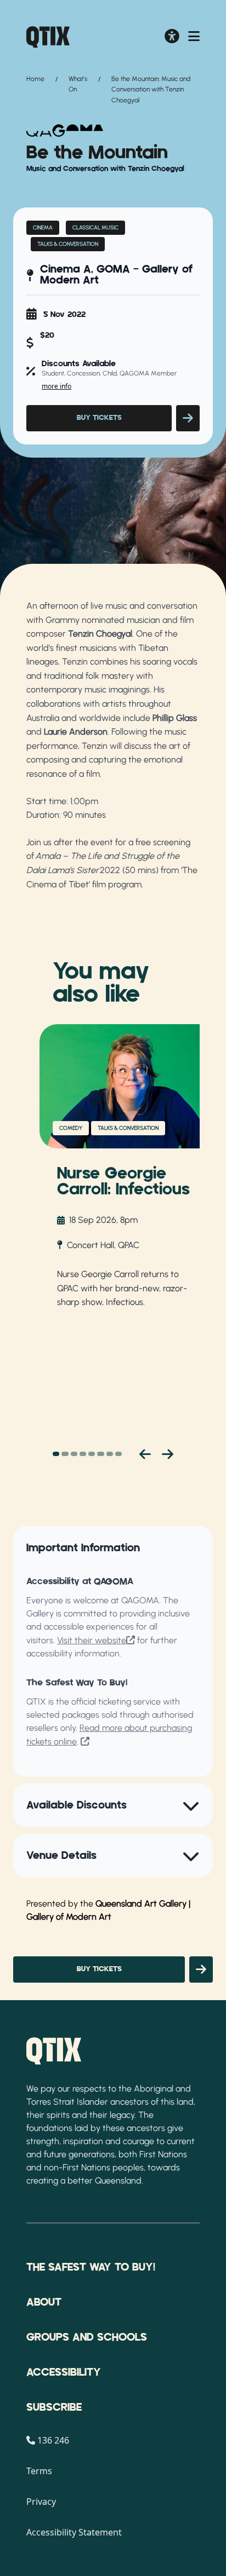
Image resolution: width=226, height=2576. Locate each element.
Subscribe (54, 2407)
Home (35, 79)
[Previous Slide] (145, 1454)
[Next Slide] (168, 1454)
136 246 (53, 2440)
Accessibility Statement (74, 2532)
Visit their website (92, 1640)
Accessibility (64, 2372)
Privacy (41, 2502)
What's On (78, 84)
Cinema (43, 227)
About (44, 2302)
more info (56, 386)
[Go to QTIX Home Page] (48, 37)
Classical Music (95, 227)
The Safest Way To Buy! (91, 2267)
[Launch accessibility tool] (172, 37)
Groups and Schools (87, 2337)
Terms (39, 2471)
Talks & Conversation (68, 244)
